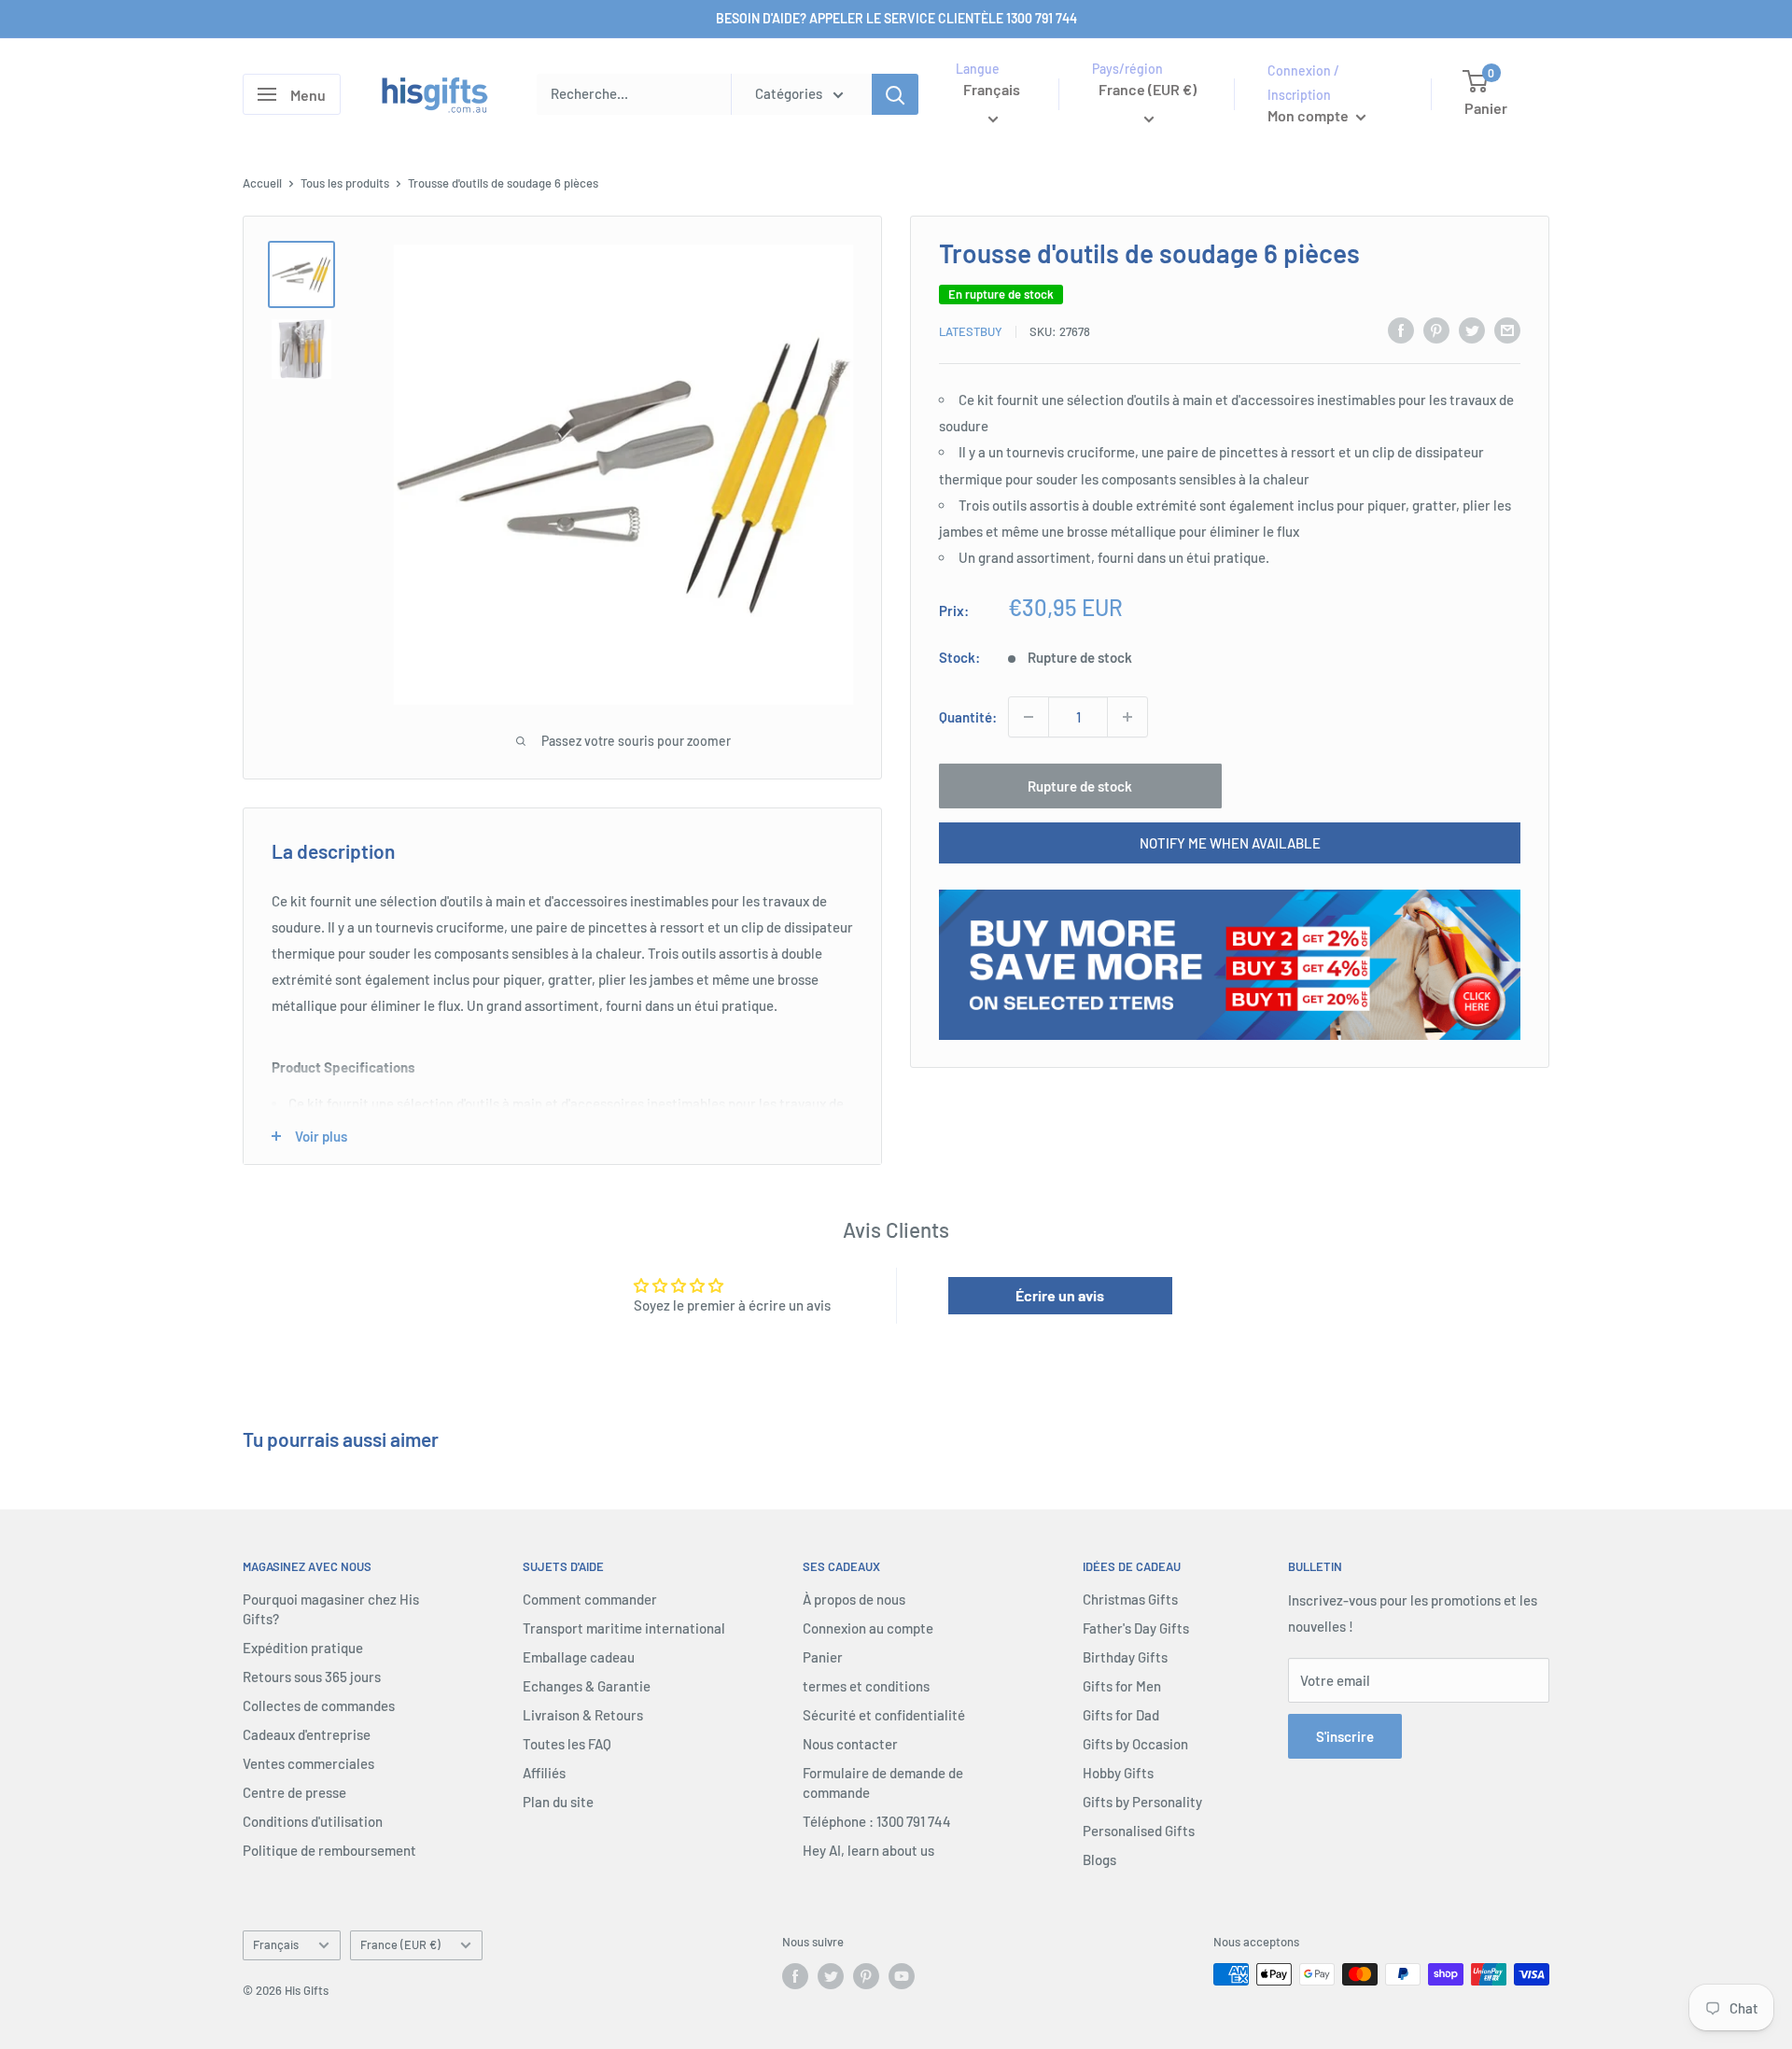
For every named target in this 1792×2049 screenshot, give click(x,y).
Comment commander (590, 1599)
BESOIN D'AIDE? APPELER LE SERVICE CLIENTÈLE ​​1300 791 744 (896, 18)
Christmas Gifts (1130, 1599)
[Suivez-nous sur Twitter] (831, 1976)
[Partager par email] (1507, 330)
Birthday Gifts (1125, 1657)
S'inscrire (1345, 1736)
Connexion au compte (868, 1628)
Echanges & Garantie (587, 1686)
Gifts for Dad (1121, 1715)
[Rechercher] (895, 94)
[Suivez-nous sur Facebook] (795, 1976)
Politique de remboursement (329, 1850)
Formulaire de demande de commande (883, 1782)
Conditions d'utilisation (313, 1821)
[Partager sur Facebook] (1401, 330)
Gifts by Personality (1142, 1802)
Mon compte (1309, 115)
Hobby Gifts (1118, 1773)
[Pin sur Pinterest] (1436, 330)
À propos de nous (854, 1599)
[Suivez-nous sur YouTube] (902, 1976)
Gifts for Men (1122, 1686)
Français (276, 1944)
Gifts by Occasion (1135, 1744)
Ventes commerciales (308, 1763)
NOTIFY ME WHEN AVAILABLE (1230, 843)
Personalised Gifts (1139, 1831)
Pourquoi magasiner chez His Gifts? (331, 1609)
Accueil (262, 183)
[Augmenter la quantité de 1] (1127, 717)
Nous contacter (850, 1744)
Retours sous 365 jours (312, 1677)
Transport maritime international (624, 1628)
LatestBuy (971, 331)
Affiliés (544, 1773)
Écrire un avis (1060, 1295)
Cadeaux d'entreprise (307, 1734)
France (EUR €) (400, 1944)
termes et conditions (866, 1686)
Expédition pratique (303, 1648)
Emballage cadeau (579, 1657)
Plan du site (558, 1802)
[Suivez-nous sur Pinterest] (866, 1976)
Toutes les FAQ (567, 1744)
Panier (823, 1657)
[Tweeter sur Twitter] (1472, 330)
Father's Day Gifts (1136, 1628)
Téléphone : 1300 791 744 (877, 1821)
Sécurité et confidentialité (884, 1715)
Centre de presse (294, 1792)
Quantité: (968, 717)
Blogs (1099, 1860)
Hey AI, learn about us (868, 1850)
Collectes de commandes (319, 1705)
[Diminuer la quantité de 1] (1029, 717)
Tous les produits (345, 183)
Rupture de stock (1080, 786)
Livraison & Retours (583, 1715)
